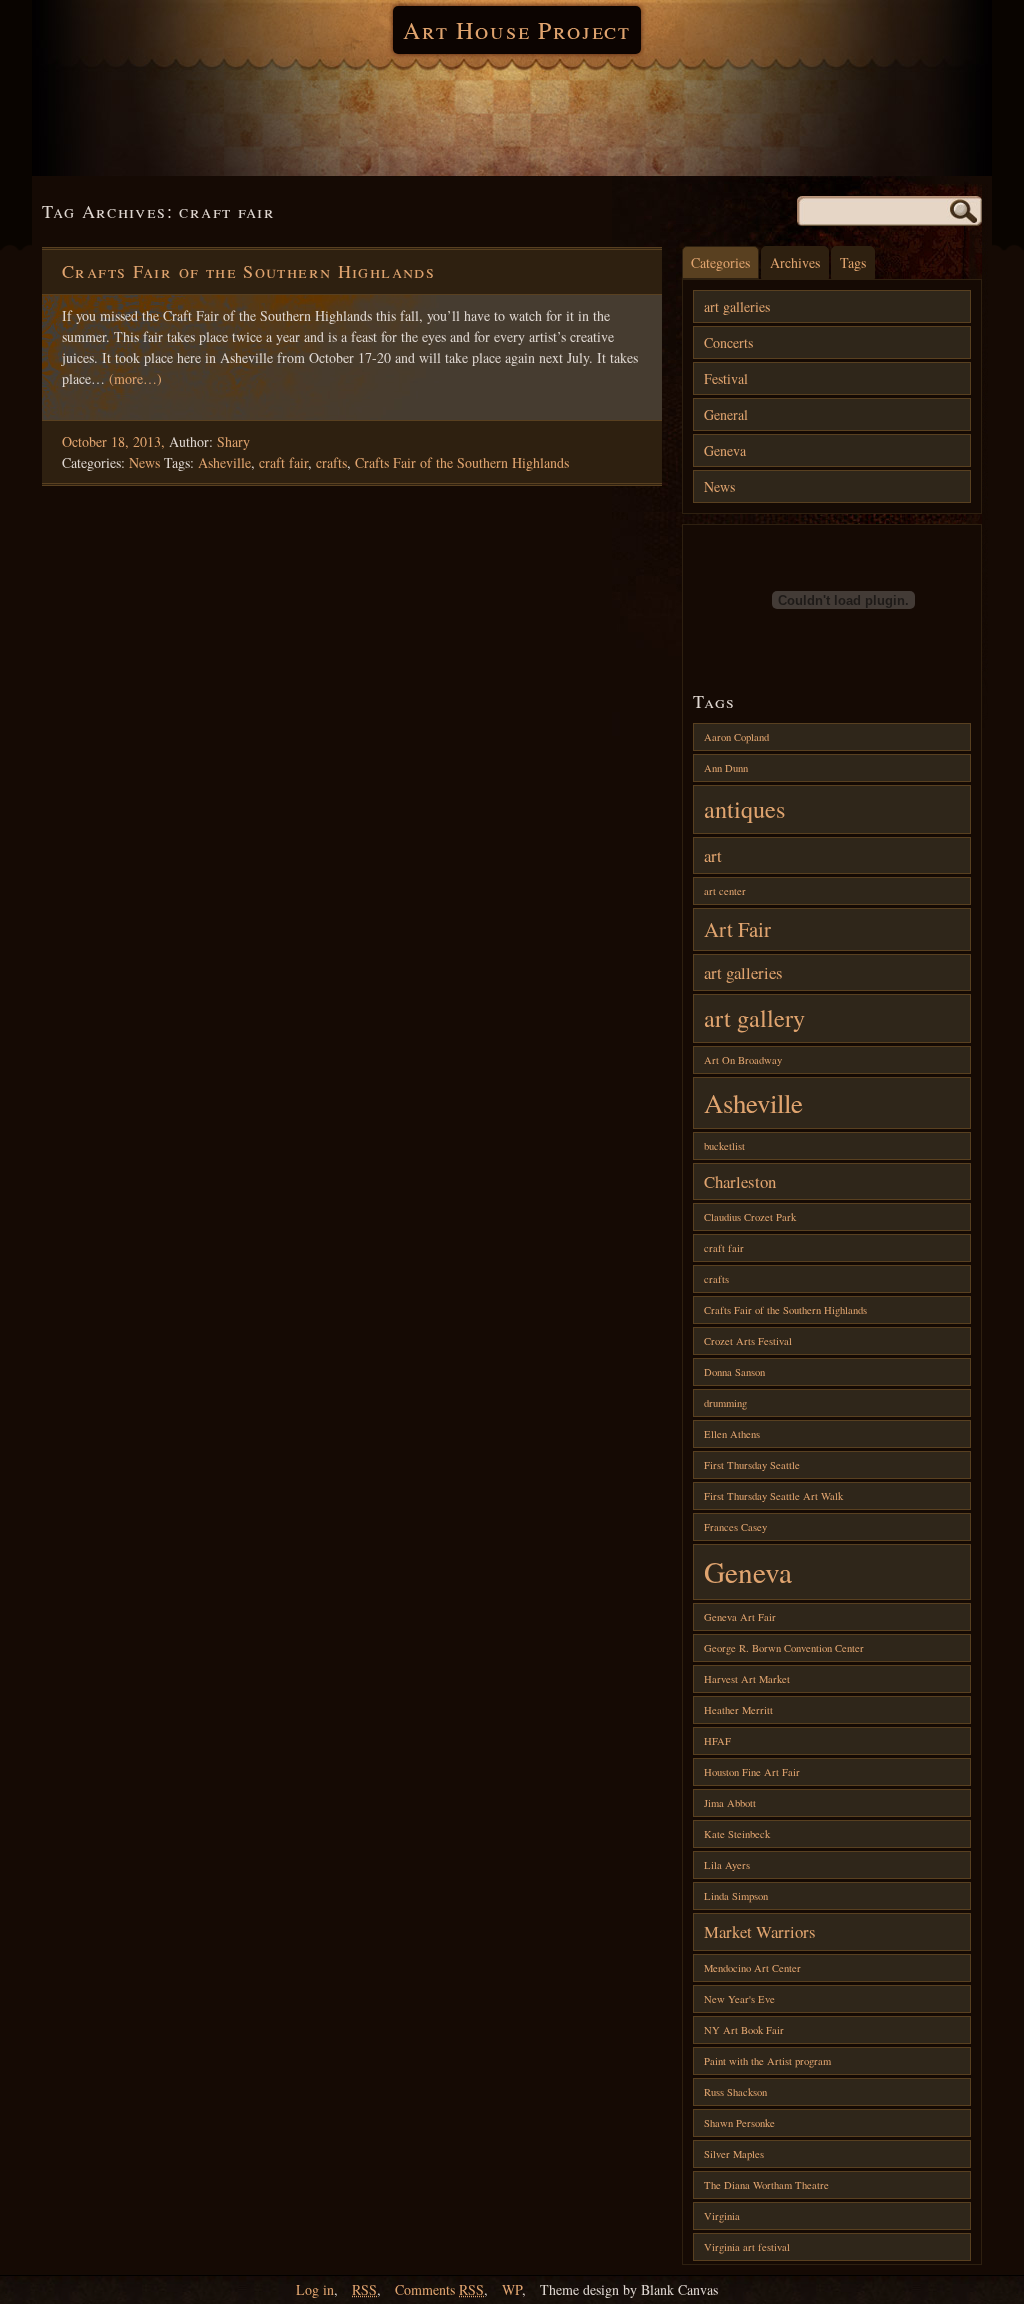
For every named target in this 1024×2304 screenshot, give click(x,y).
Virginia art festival (747, 2247)
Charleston (740, 1181)
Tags (853, 262)
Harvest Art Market (747, 1679)
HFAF (717, 1741)
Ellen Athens (732, 1434)
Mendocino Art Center (752, 1968)
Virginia (722, 2216)
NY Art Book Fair (744, 2030)
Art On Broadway (743, 1060)
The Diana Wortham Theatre (766, 2185)
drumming (725, 1403)
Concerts (728, 342)
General (726, 414)
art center (725, 891)
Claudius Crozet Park (750, 1217)
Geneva (725, 450)
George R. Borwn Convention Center (784, 1648)
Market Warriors (760, 1931)
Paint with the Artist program (767, 2061)
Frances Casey (735, 1527)
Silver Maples (734, 2154)
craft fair (283, 462)
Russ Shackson (735, 2092)
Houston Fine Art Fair (752, 1772)
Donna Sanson (734, 1372)
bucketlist (724, 1146)
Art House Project (517, 30)
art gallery (754, 1017)
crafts (331, 462)
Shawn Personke (739, 2123)
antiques (744, 808)
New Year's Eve (739, 1999)
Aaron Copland (736, 737)
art (713, 855)
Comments (439, 2289)
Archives (795, 262)
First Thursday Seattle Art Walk (773, 1496)
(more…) (135, 378)
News (144, 462)
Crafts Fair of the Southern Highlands (248, 271)
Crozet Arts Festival (748, 1341)
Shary (233, 441)
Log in (315, 2289)
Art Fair (737, 929)
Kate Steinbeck (737, 1834)
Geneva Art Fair (740, 1617)
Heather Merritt (738, 1710)
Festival (726, 378)
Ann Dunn (726, 768)
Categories (720, 262)
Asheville (224, 462)
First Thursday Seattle (752, 1465)
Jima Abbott (730, 1803)
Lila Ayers (727, 1865)
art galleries (737, 306)
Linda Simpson (736, 1896)
